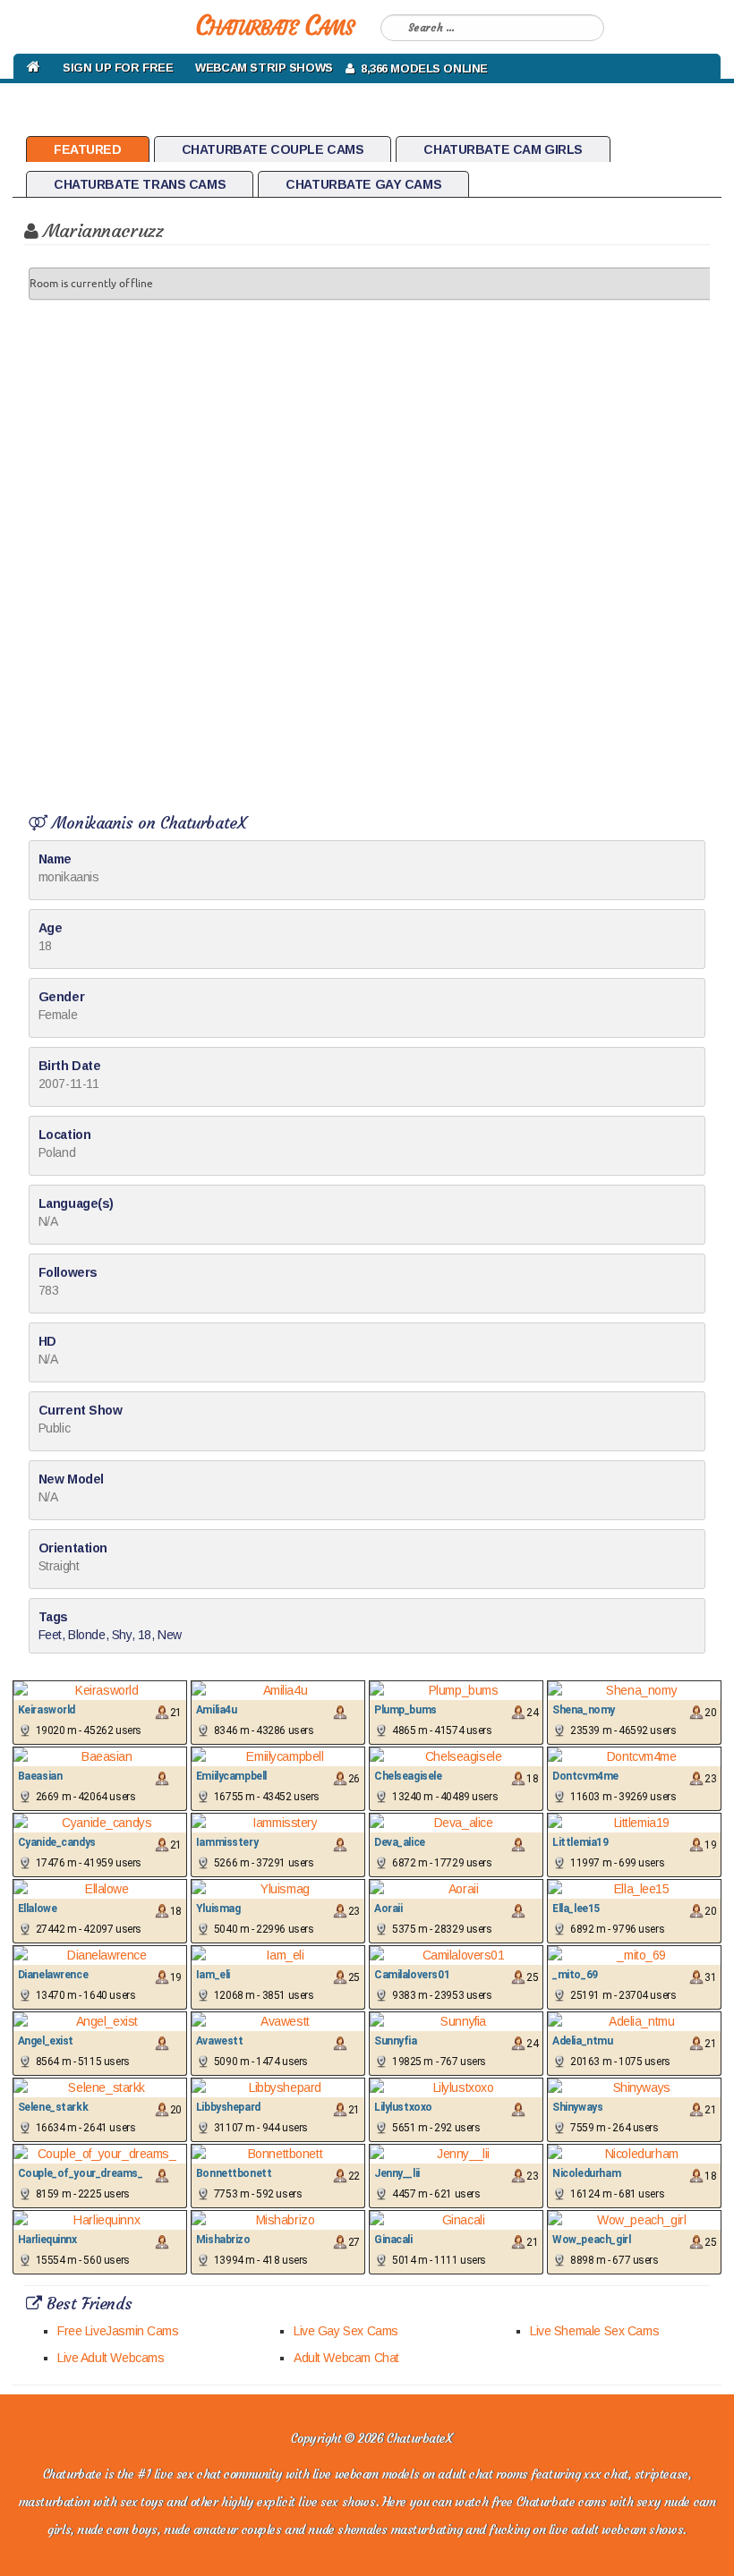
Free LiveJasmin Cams (118, 2331)
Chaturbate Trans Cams (140, 184)
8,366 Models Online (421, 68)
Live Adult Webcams (111, 2358)
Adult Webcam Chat (346, 2358)
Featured (88, 149)
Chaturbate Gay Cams (363, 184)
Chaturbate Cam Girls (503, 149)
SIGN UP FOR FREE (118, 68)
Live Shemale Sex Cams (594, 2331)
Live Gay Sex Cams (346, 2331)
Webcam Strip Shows (264, 68)
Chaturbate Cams (274, 26)
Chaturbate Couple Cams (273, 149)
